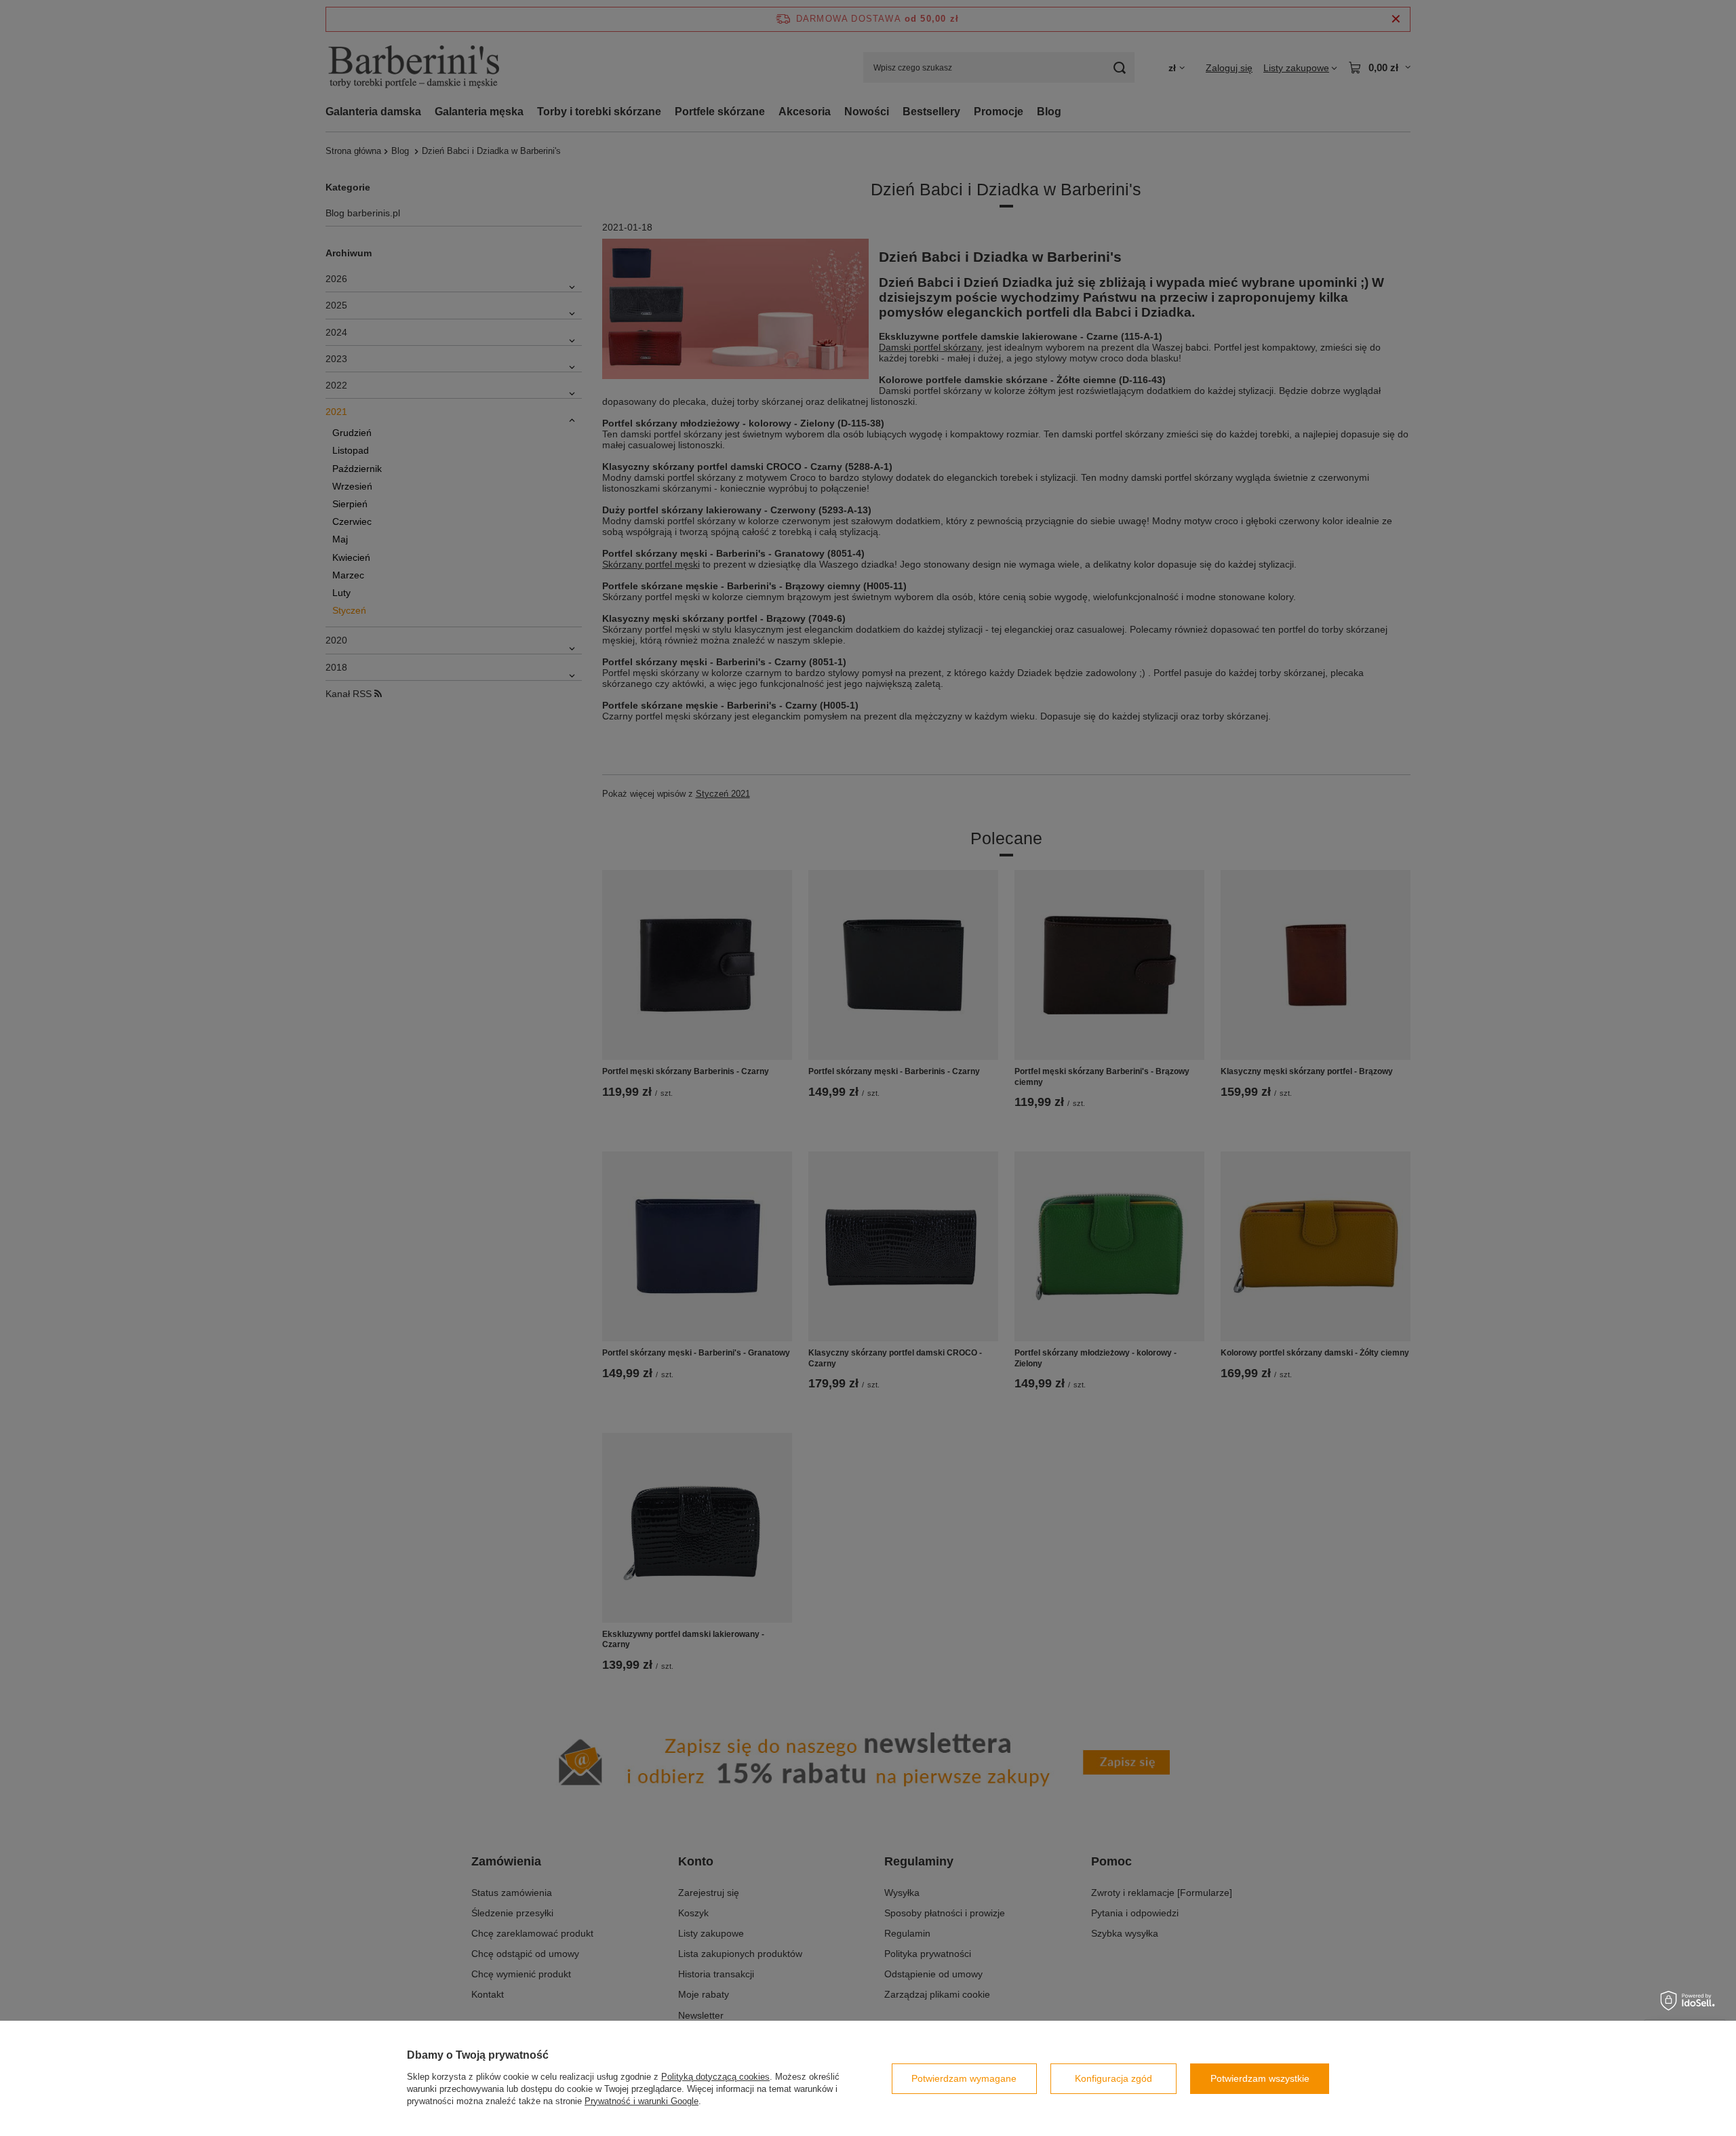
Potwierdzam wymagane (964, 2078)
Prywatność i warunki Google (642, 2101)
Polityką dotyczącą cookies (715, 2077)
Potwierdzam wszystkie (1260, 2078)
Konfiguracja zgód (1113, 2078)
